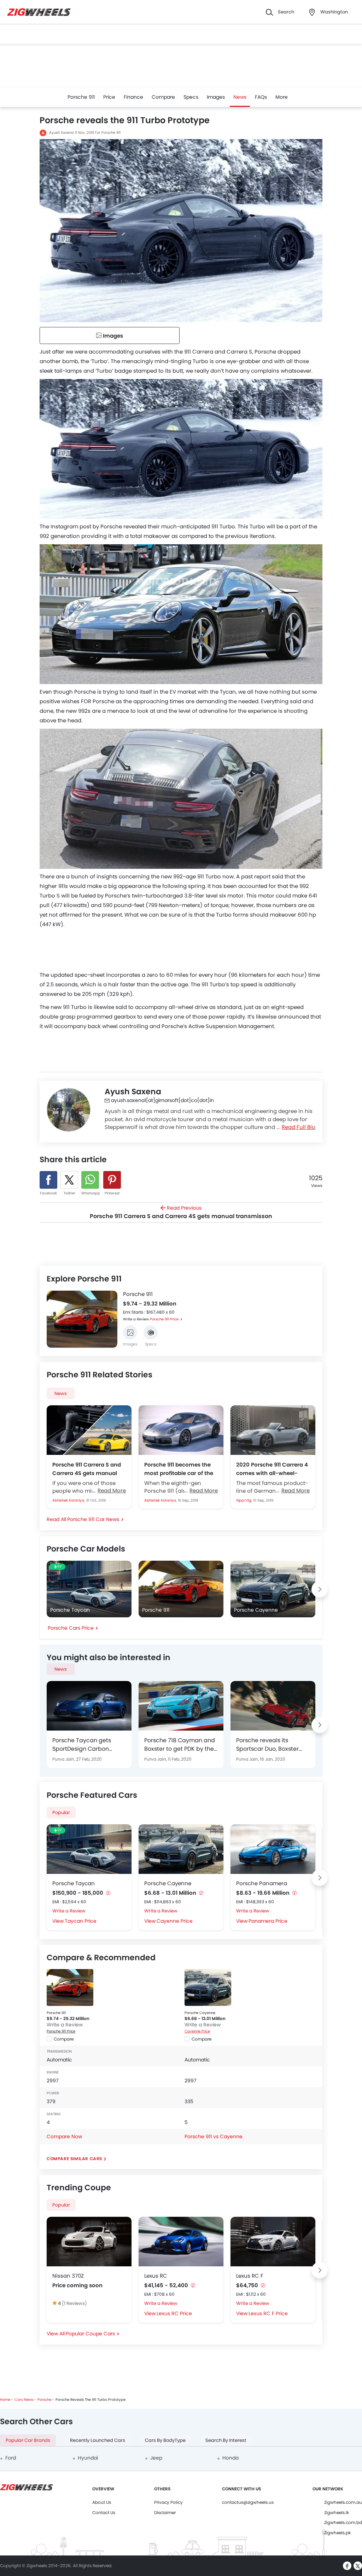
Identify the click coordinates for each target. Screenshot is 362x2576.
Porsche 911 (81, 97)
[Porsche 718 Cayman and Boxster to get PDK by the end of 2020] (181, 1706)
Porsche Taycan (74, 1883)
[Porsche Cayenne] (181, 1849)
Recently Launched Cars (98, 2440)
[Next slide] (112, 1320)
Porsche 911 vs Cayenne (214, 2136)
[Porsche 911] (70, 1987)
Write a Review (136, 1319)
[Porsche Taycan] (89, 1849)
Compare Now (64, 2136)
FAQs (261, 97)
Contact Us (104, 2512)
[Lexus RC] (181, 2242)
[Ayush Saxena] (69, 1110)
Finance (133, 97)
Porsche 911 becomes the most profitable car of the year (179, 1469)
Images (216, 97)
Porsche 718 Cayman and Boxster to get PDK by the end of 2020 (180, 1745)
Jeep (156, 2458)
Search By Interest (226, 2440)
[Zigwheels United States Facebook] (347, 2566)
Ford (11, 2458)
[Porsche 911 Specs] (151, 1332)
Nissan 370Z (68, 2276)
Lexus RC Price (174, 2313)
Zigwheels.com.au (343, 2502)
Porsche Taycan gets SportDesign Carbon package (82, 1745)
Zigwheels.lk (337, 2512)
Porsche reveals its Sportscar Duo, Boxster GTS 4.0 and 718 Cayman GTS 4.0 (270, 1745)
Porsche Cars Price (71, 1628)
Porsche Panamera (262, 1883)
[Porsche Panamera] (273, 1849)
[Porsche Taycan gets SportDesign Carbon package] (89, 1706)
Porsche (44, 2400)
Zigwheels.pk (337, 2533)
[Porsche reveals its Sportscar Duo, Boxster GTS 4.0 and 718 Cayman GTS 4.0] (273, 1706)
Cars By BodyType (165, 2440)
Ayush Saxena (62, 133)
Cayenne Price (175, 1921)
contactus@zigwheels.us (248, 2502)
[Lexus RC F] (273, 2242)
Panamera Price (268, 1921)
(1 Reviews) (74, 2303)
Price (109, 97)
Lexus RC (156, 2276)
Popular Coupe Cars (90, 2334)
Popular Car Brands (28, 2440)
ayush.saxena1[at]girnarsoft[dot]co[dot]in (162, 1100)
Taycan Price (81, 1921)
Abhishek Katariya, (69, 1500)
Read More (112, 1490)
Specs (191, 97)
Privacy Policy (168, 2502)
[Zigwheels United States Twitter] (358, 2566)
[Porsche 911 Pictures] (130, 1332)
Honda (230, 2458)
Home (5, 2400)
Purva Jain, (64, 1759)
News (240, 97)
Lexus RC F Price (268, 2313)
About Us (102, 2502)
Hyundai (88, 2458)
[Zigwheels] (39, 12)
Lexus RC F (250, 2276)
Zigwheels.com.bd (343, 2522)
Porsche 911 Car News (93, 1519)
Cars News (24, 2400)
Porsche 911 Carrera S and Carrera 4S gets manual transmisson (87, 1469)
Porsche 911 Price (164, 1319)
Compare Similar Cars (74, 2159)
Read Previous (181, 1212)
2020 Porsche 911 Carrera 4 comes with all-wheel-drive (272, 1469)
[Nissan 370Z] (89, 2242)
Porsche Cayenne (168, 1883)
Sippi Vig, (245, 1500)
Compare (163, 97)
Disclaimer (165, 2512)
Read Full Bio (299, 1127)
